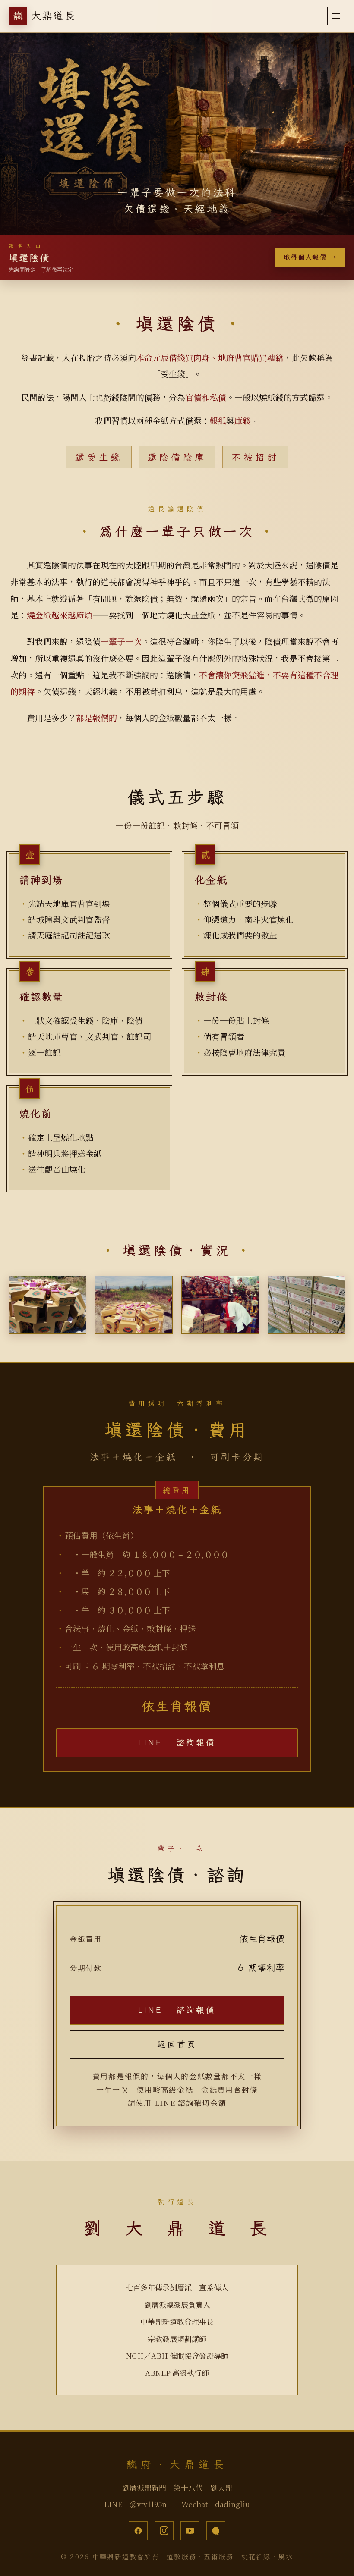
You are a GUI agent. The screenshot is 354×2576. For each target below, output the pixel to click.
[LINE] (216, 2531)
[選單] (336, 16)
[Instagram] (164, 2531)
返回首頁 (177, 2044)
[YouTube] (190, 2531)
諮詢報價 (177, 1742)
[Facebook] (138, 2531)
